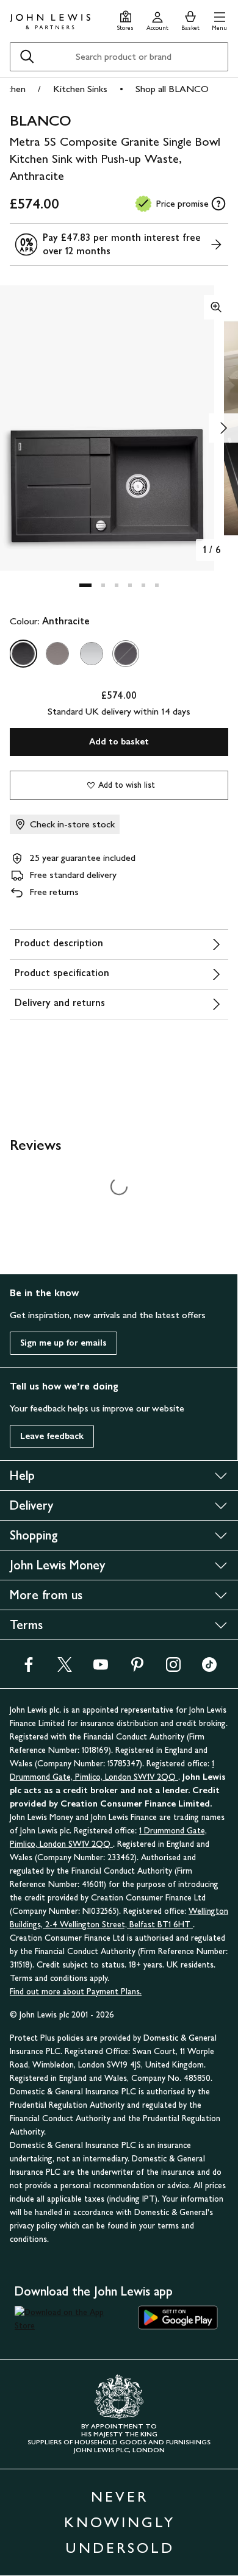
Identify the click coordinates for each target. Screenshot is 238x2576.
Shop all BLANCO (172, 89)
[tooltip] (218, 204)
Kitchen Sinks (80, 89)
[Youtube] (101, 1668)
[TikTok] (209, 1668)
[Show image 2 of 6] (223, 428)
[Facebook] (29, 1668)
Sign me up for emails (63, 1343)
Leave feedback (52, 1436)
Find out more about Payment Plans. (76, 1992)
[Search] (27, 57)
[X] (65, 1668)
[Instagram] (173, 1668)
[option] (23, 654)
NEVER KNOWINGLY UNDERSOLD (120, 2522)
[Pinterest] (137, 1668)
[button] (219, 19)
